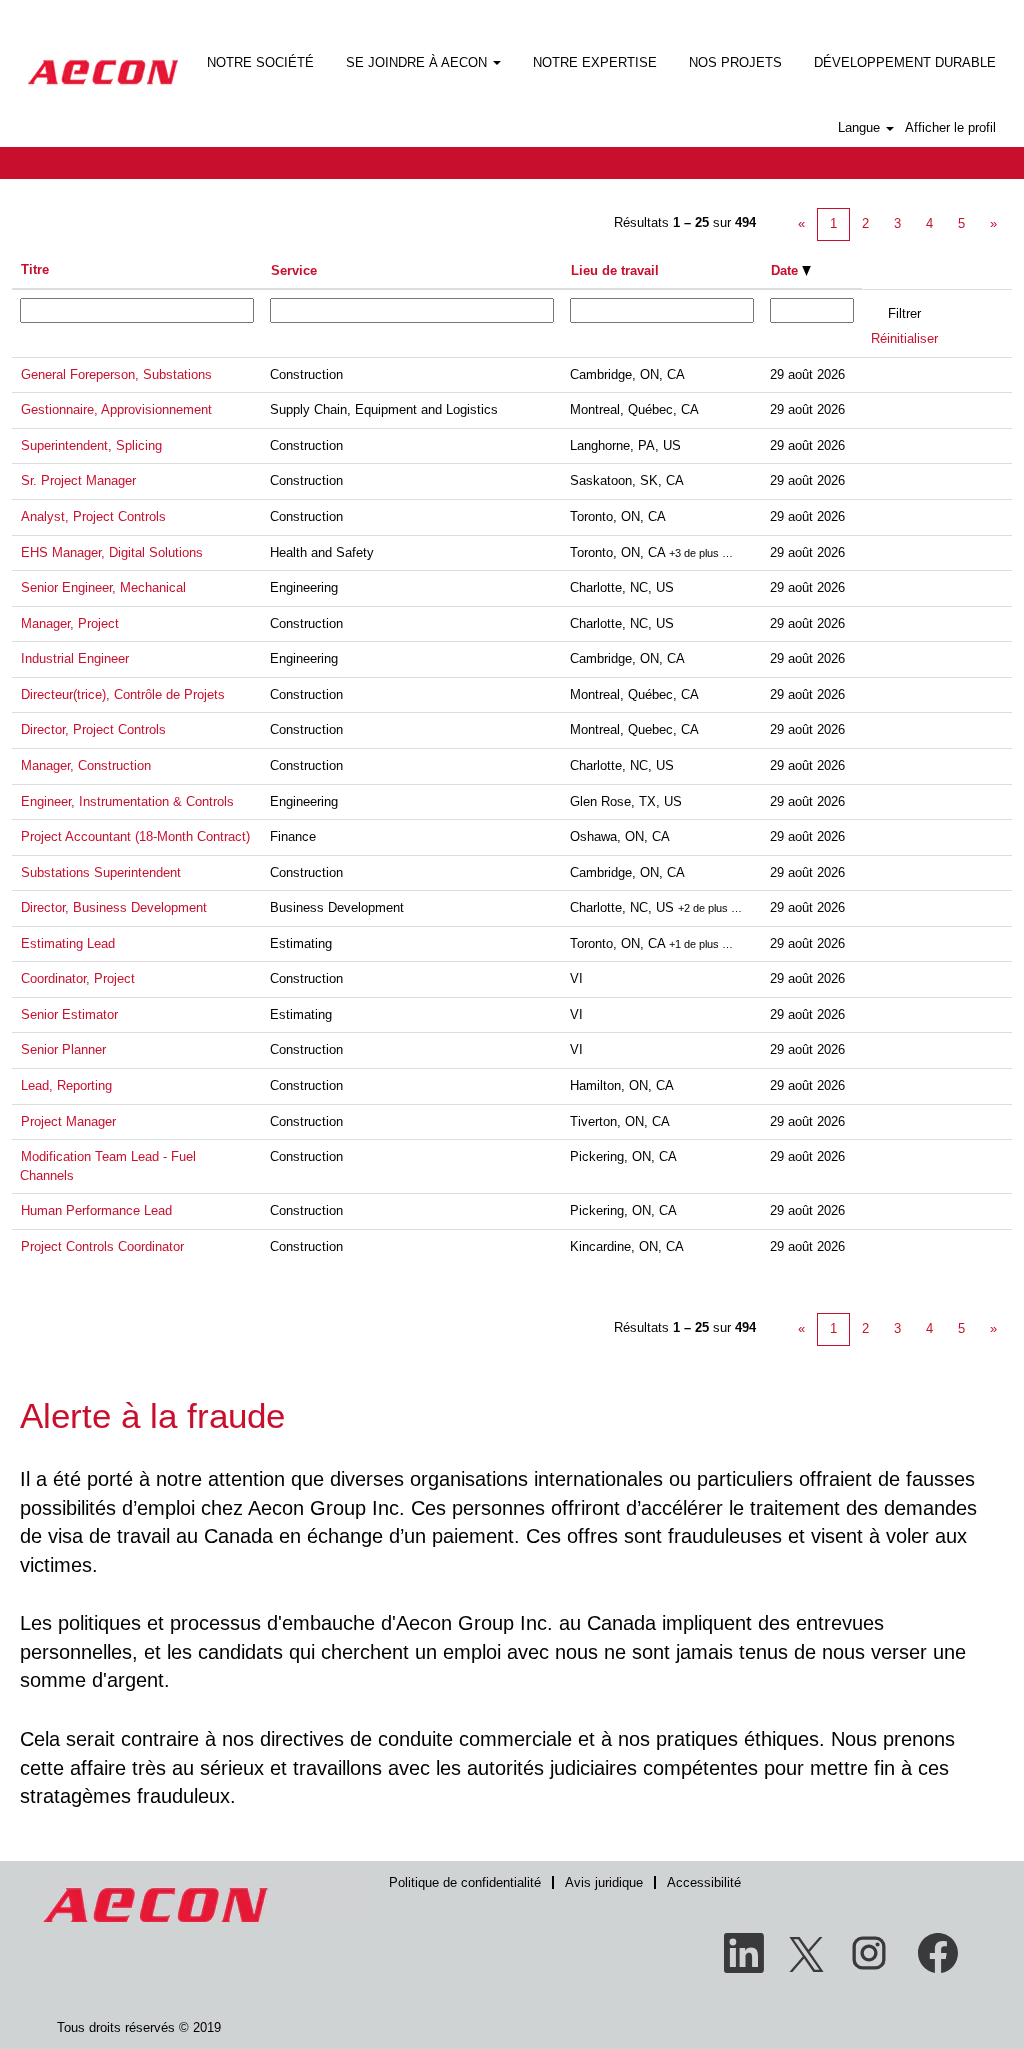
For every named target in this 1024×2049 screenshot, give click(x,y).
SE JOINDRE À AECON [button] (418, 62)
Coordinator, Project (78, 978)
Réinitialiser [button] (904, 338)
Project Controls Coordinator (102, 1246)
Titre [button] (35, 269)
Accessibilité (704, 1882)
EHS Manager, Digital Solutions (112, 552)
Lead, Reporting (66, 1085)
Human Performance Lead (96, 1210)
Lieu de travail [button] (615, 270)
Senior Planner (63, 1049)
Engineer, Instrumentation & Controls (127, 801)
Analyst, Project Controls (93, 516)
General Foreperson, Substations (116, 374)
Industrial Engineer (75, 658)
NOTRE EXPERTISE (595, 62)
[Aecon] (103, 58)
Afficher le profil (950, 127)
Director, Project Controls (93, 729)
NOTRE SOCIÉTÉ (260, 62)
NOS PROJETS (735, 62)
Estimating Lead (68, 943)
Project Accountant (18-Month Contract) (135, 836)
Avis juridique (604, 1882)
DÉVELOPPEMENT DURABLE (905, 62)
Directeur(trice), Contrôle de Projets (123, 694)
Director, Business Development (114, 907)
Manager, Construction (86, 765)
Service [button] (294, 270)
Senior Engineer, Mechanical (103, 587)
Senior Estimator (69, 1014)
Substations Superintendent (101, 872)
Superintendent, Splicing (91, 445)
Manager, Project (70, 623)
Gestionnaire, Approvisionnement (116, 409)
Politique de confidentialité (465, 1882)
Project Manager (68, 1121)
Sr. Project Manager (78, 480)
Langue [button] (861, 127)
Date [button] (786, 270)
